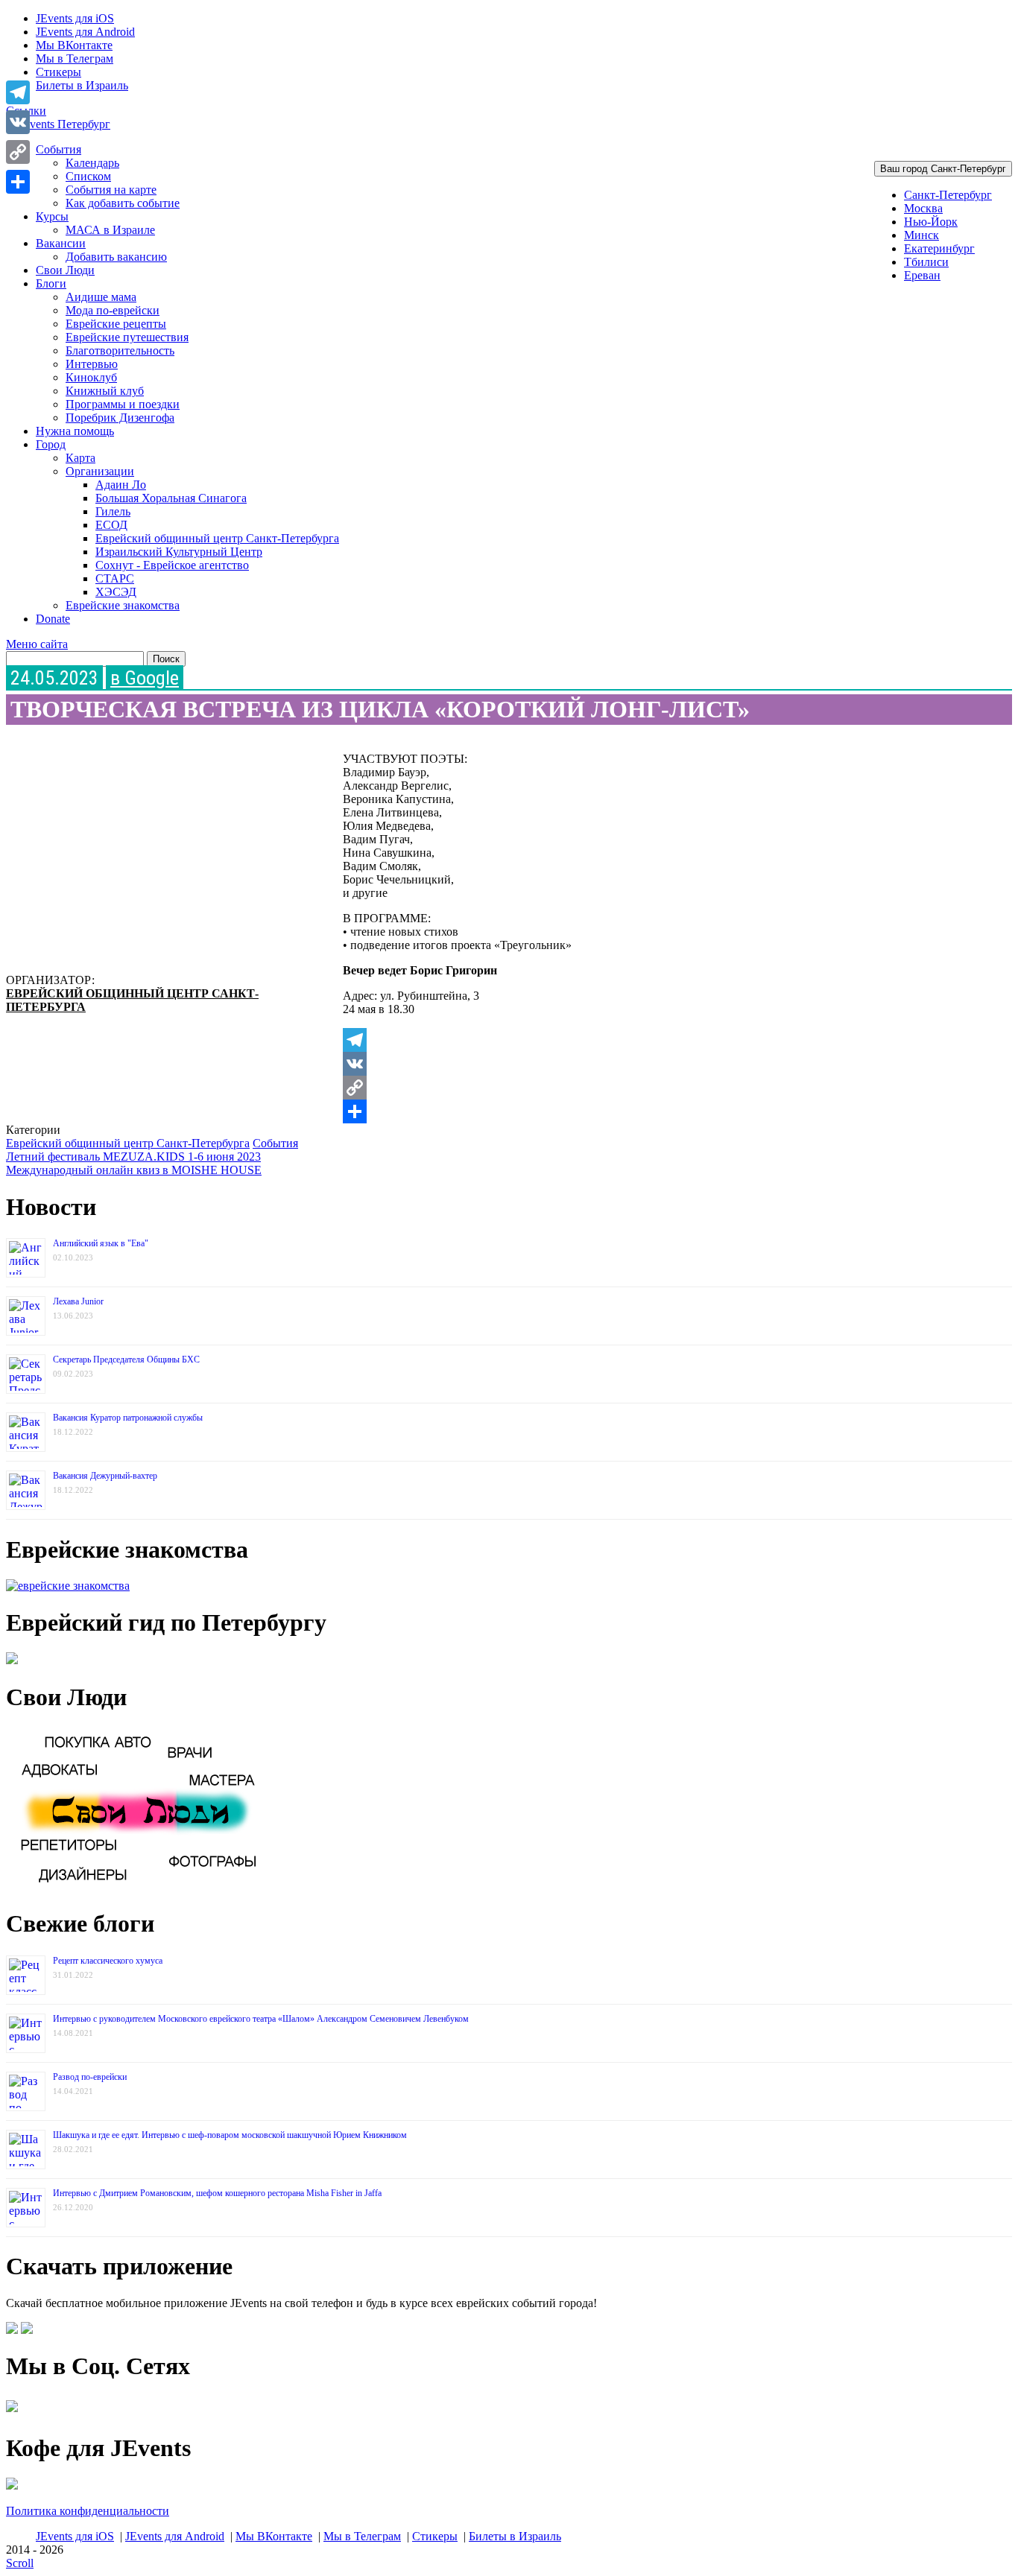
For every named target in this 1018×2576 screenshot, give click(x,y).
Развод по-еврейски (90, 2077)
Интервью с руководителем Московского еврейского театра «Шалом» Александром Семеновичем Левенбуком (261, 2019)
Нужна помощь (75, 431)
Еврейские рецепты (116, 324)
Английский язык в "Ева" (101, 1243)
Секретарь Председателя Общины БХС (126, 1360)
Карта (80, 458)
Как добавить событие (123, 203)
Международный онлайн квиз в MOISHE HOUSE (134, 1170)
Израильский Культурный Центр (179, 552)
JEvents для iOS (75, 18)
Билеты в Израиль (82, 85)
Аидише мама (101, 297)
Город (51, 444)
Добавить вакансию (116, 257)
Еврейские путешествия (127, 337)
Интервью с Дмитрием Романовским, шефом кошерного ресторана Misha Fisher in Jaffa (217, 2193)
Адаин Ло (121, 485)
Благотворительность (120, 350)
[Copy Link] (665, 1088)
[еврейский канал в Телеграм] (12, 2412)
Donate (53, 619)
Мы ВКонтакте (74, 45)
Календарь (92, 163)
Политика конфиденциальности (88, 2511)
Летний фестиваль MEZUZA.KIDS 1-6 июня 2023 (133, 1157)
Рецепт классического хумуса (108, 1961)
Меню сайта (37, 644)
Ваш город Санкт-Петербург (943, 169)
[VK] (665, 1064)
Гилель (113, 511)
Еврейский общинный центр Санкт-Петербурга (217, 538)
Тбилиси (926, 262)
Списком (88, 176)
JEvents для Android (85, 32)
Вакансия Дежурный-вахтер (105, 1476)
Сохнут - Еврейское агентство (172, 565)
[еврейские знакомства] (68, 1586)
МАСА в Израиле (110, 230)
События (59, 149)
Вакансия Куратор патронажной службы (128, 1418)
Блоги (51, 283)
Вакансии (61, 243)
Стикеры (59, 72)
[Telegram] (665, 1040)
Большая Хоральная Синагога (171, 498)
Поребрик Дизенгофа (120, 418)
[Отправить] (665, 1111)
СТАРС (115, 578)
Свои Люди (65, 270)
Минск (921, 235)
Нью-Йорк (931, 222)
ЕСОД (111, 525)
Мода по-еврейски (113, 310)
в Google (145, 678)
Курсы (52, 216)
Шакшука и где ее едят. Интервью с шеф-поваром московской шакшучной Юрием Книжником (230, 2135)
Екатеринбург (939, 248)
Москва (923, 208)
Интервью (92, 364)
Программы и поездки (123, 404)
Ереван (922, 275)
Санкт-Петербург (948, 195)
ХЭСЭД (116, 592)
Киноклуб (91, 377)
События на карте (111, 190)
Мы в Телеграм (75, 58)
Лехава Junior (78, 1301)
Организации (100, 471)
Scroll (20, 2563)
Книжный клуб (105, 391)
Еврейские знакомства (123, 605)
